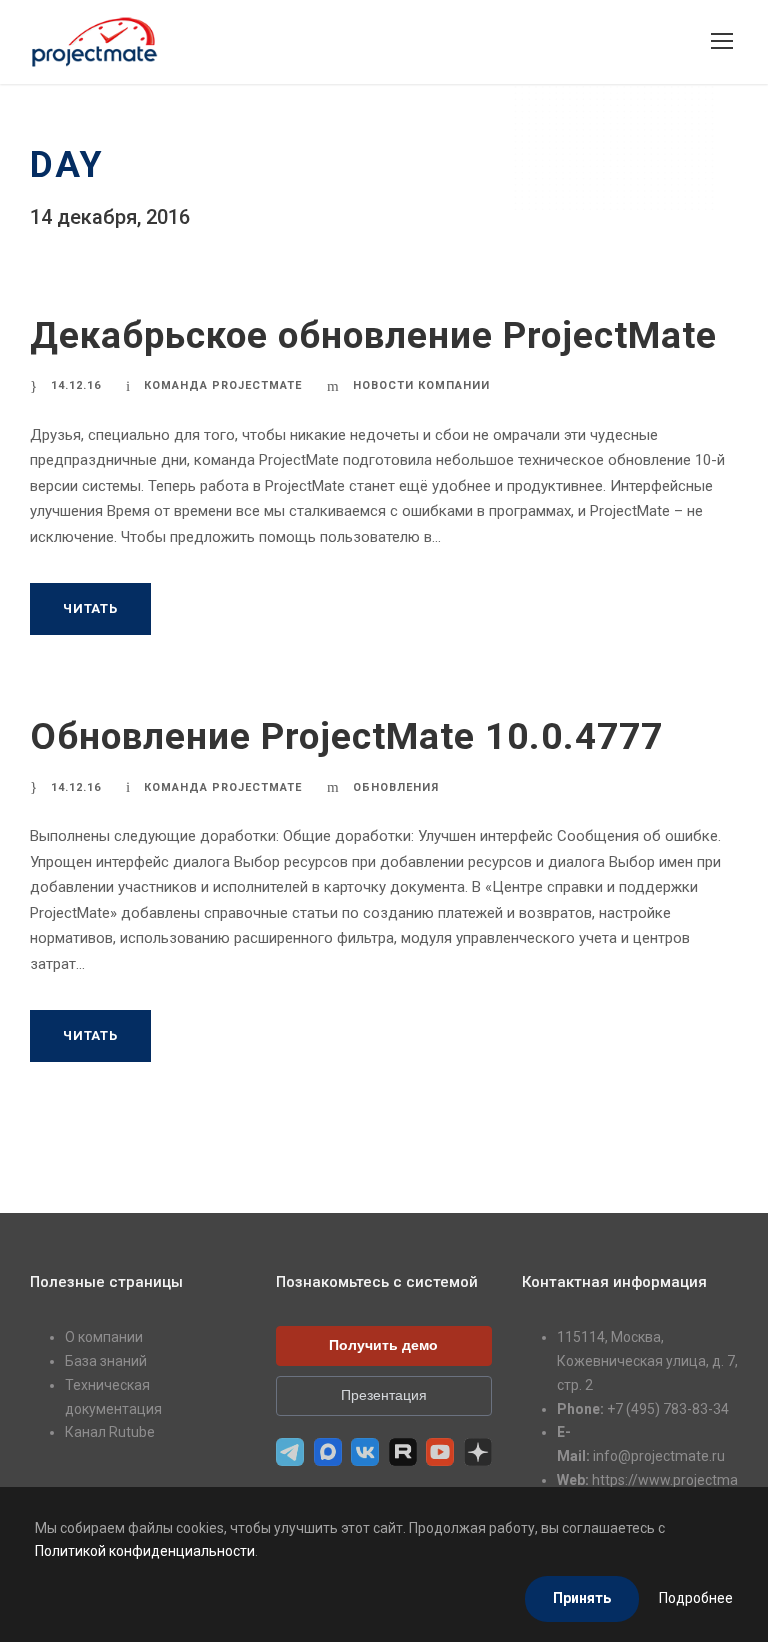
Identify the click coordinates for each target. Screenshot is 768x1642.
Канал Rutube (110, 1432)
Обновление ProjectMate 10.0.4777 (346, 736)
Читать (90, 608)
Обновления (396, 787)
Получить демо (383, 1345)
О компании (104, 1337)
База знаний (106, 1361)
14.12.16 (76, 385)
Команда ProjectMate (223, 385)
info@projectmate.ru (659, 1456)
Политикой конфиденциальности (145, 1551)
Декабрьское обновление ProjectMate (373, 335)
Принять (582, 1598)
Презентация (384, 1395)
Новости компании (421, 385)
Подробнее (696, 1598)
